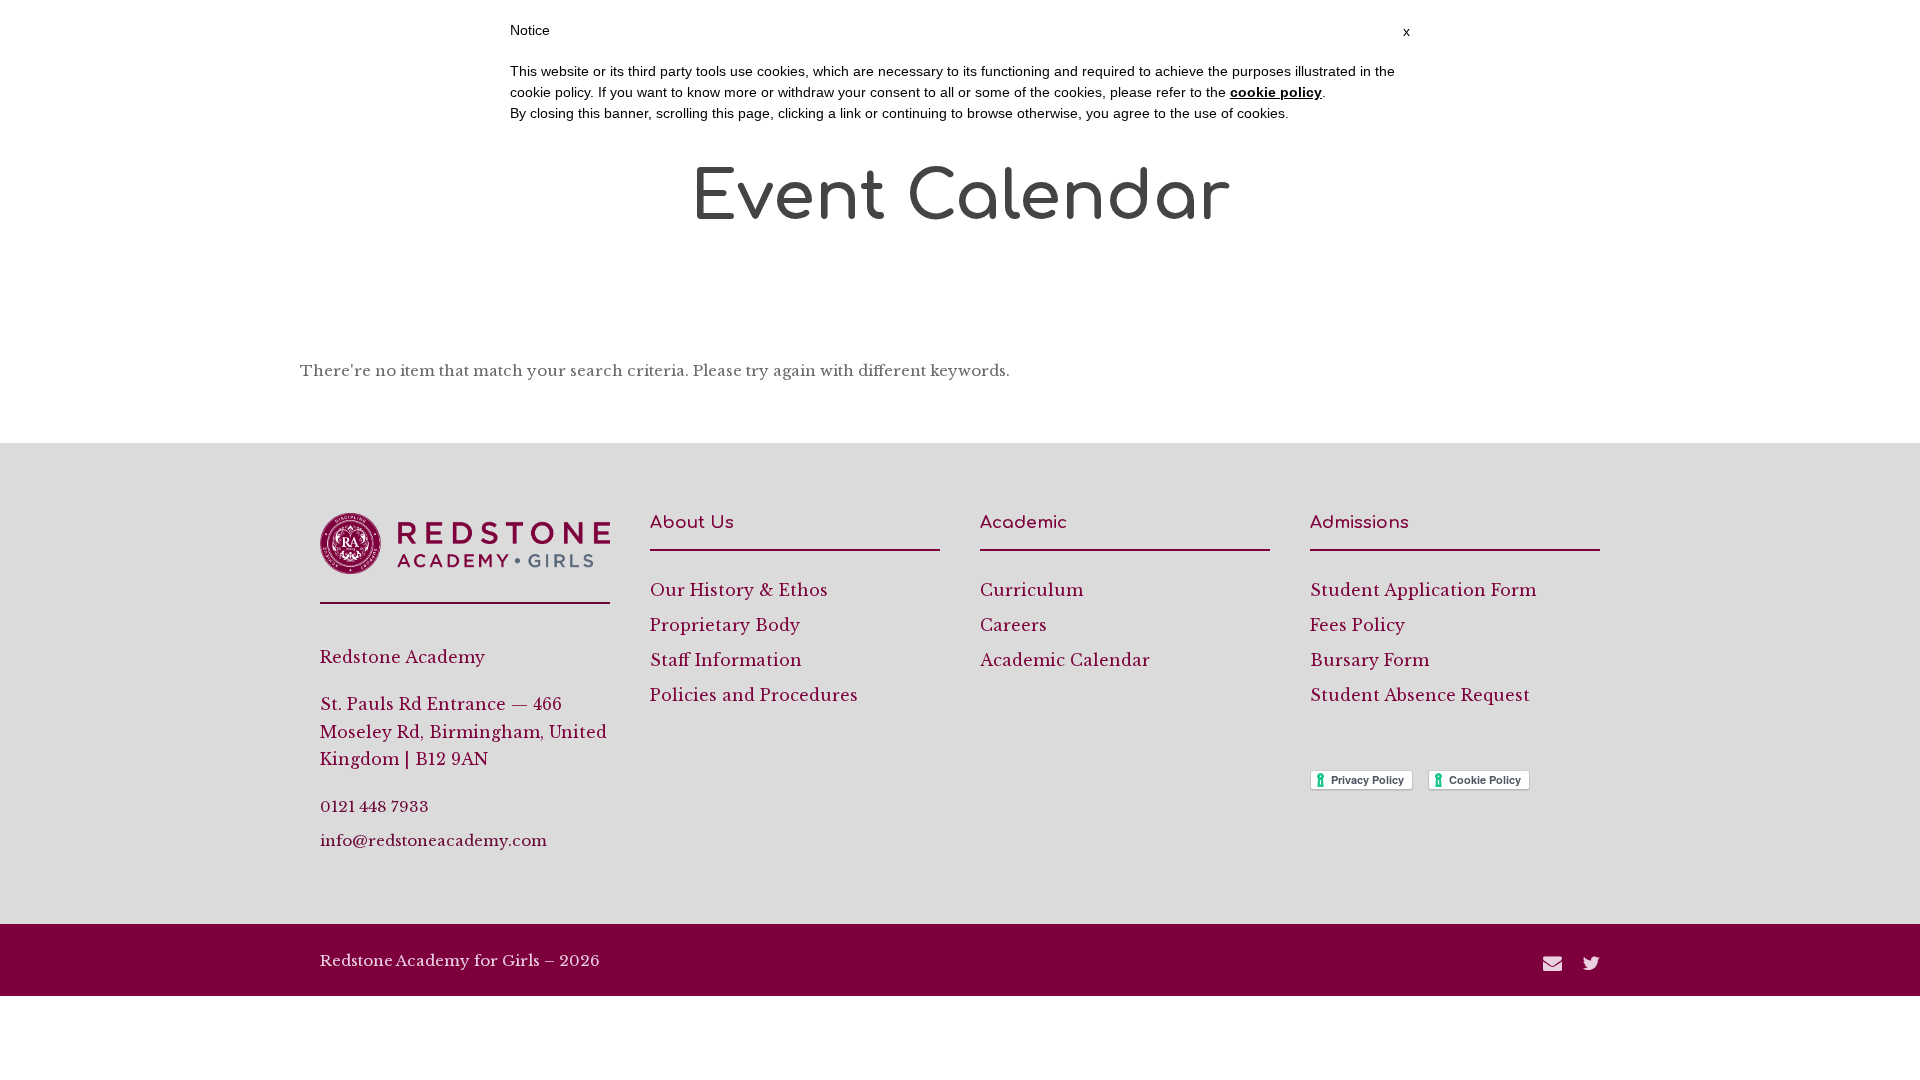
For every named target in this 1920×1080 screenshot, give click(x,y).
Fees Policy (1357, 625)
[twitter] (1591, 963)
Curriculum (1031, 590)
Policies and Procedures (754, 695)
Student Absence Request (1420, 695)
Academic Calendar (1065, 660)
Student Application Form (1423, 590)
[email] (1552, 963)
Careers (1013, 625)
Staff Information (726, 660)
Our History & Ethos (739, 590)
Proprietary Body (725, 625)
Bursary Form (1369, 660)
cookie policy (1276, 92)
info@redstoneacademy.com (433, 840)
